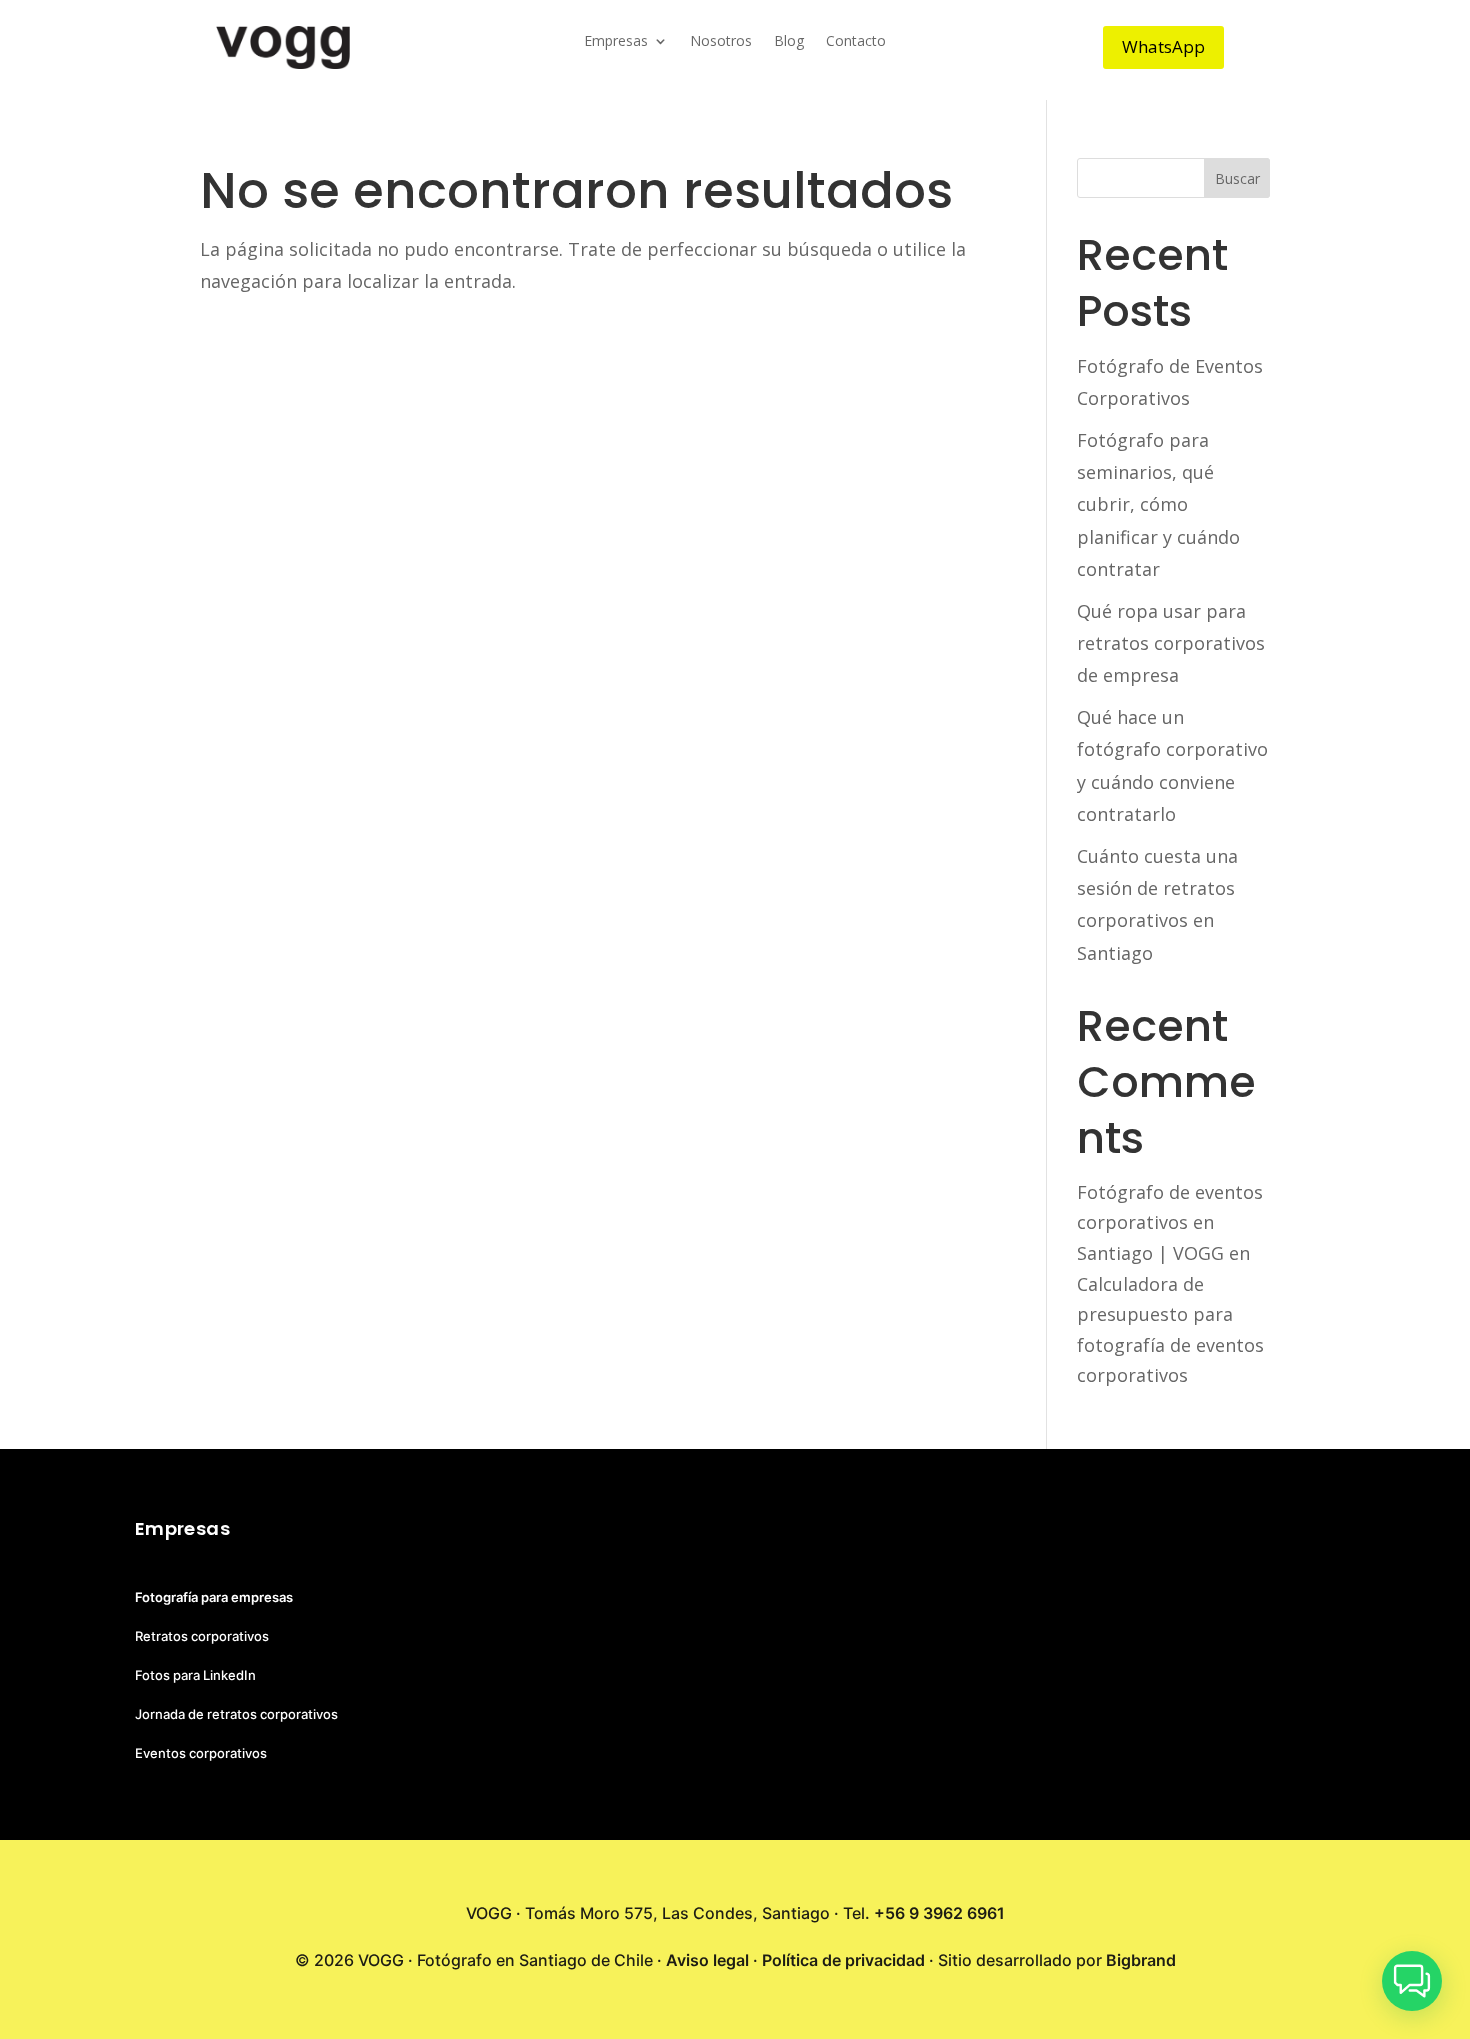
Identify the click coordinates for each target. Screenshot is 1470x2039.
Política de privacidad (843, 1960)
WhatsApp (1163, 46)
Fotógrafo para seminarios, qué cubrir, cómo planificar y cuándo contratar (1158, 505)
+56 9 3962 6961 (939, 1913)
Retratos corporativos (202, 1636)
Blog (789, 42)
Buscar (1237, 178)
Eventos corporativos (201, 1753)
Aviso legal (707, 1960)
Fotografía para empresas (214, 1597)
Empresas (616, 42)
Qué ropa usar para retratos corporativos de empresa (1171, 643)
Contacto (856, 42)
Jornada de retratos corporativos (236, 1714)
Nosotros (721, 42)
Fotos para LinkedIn (195, 1675)
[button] (1412, 1981)
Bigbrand (1141, 1960)
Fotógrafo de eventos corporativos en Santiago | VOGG (1170, 1222)
